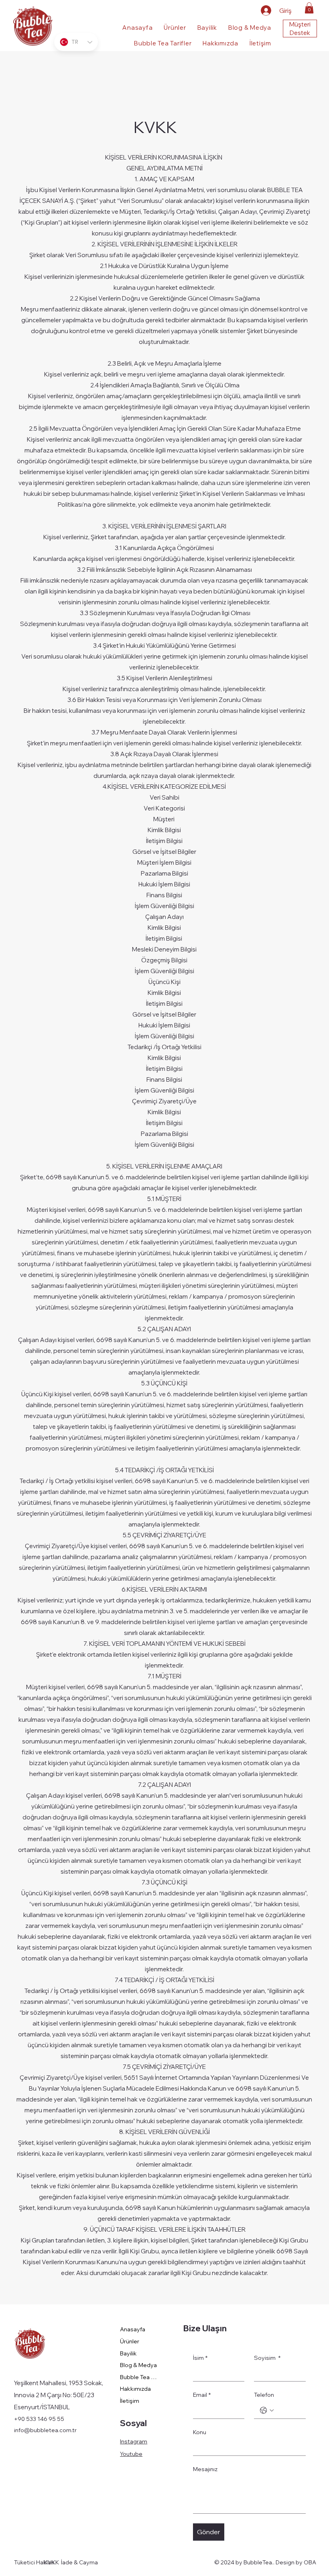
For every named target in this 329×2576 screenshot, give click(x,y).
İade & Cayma (79, 2562)
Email (202, 2395)
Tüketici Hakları (34, 2562)
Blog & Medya (138, 2365)
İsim (200, 2358)
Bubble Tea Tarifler (139, 2377)
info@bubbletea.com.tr (45, 2430)
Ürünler (130, 2341)
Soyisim (267, 2358)
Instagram (134, 2441)
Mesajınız (205, 2469)
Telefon (264, 2395)
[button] (309, 8)
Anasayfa (133, 2329)
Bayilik (128, 2353)
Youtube (131, 2454)
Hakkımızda (135, 2389)
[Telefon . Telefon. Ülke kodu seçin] (267, 2410)
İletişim (130, 2401)
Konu (200, 2432)
